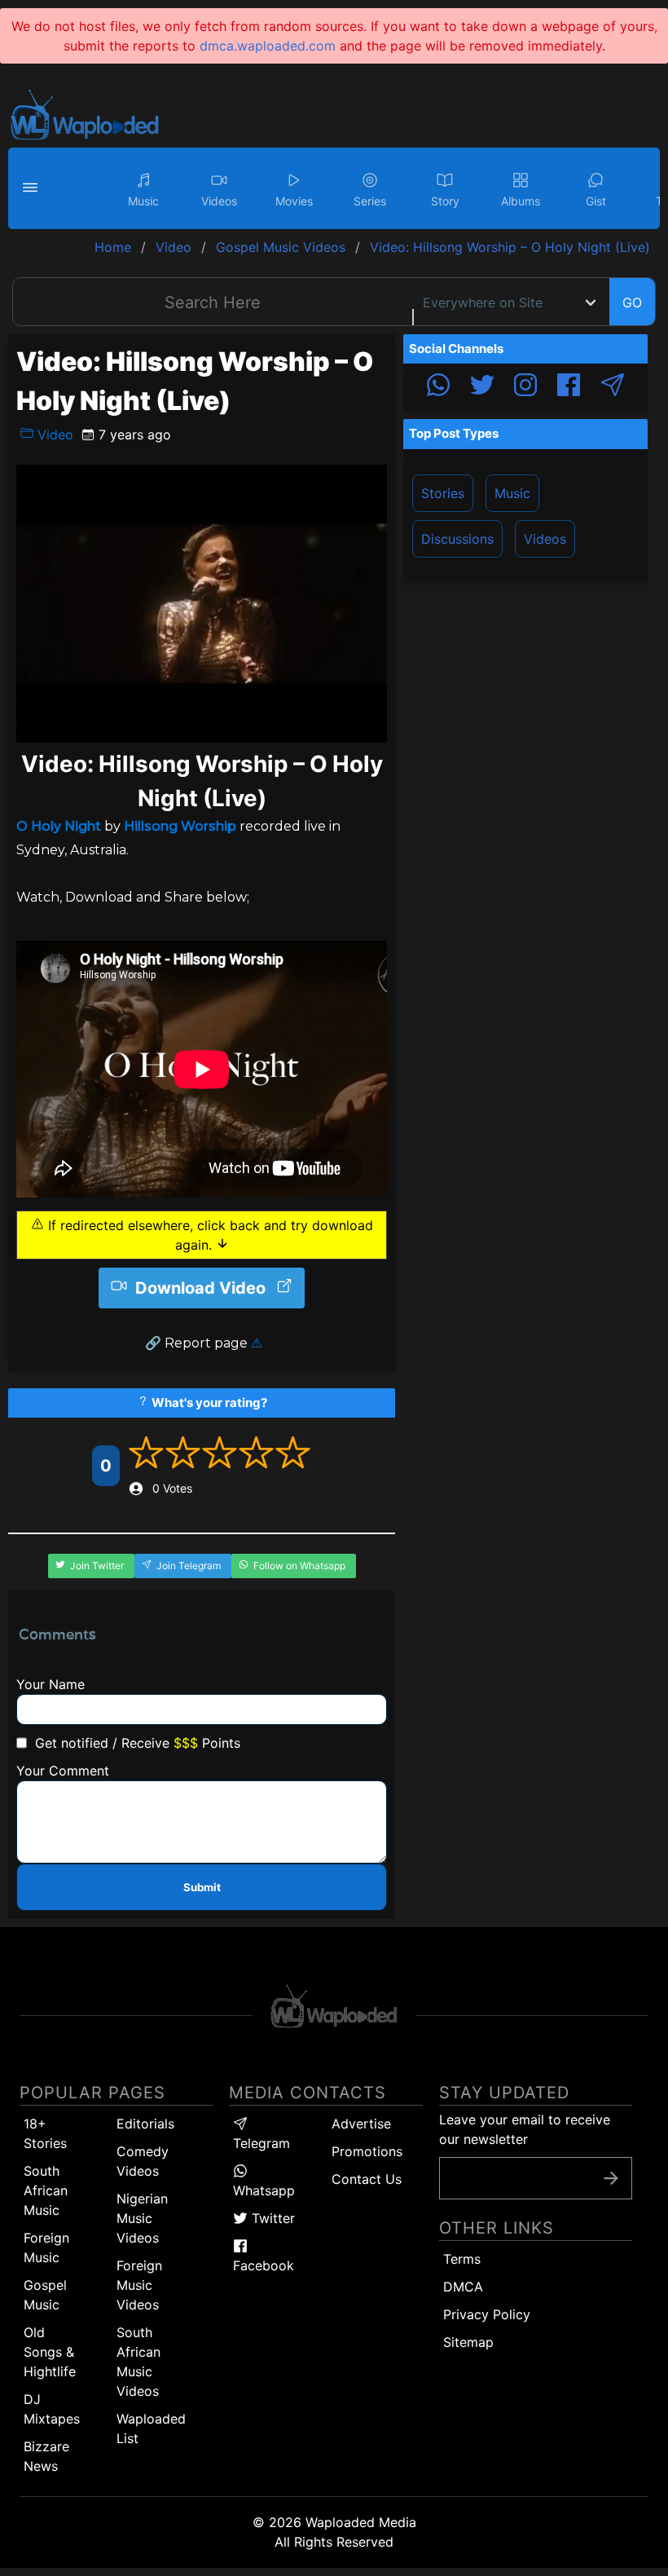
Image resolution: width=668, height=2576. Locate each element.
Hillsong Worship (180, 826)
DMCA (463, 2287)
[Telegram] (613, 387)
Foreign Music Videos (139, 2285)
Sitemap (468, 2342)
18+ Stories (45, 2133)
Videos (545, 539)
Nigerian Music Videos (142, 2218)
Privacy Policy (487, 2314)
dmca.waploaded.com (268, 46)
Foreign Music (46, 2247)
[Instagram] (525, 387)
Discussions (457, 539)
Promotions (367, 2151)
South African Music (46, 2190)
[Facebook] (569, 387)
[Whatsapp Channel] (438, 387)
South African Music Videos (138, 2362)
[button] (33, 188)
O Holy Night (59, 826)
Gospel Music (45, 2295)
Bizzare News (46, 2456)
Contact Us (367, 2179)
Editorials (145, 2124)
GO (632, 302)
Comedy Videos (143, 2161)
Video (53, 434)
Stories (443, 493)
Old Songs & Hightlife (50, 2352)
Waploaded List (151, 2428)
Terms (462, 2259)
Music (512, 493)
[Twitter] (482, 387)
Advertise (361, 2124)
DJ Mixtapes (52, 2409)
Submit (202, 1887)
